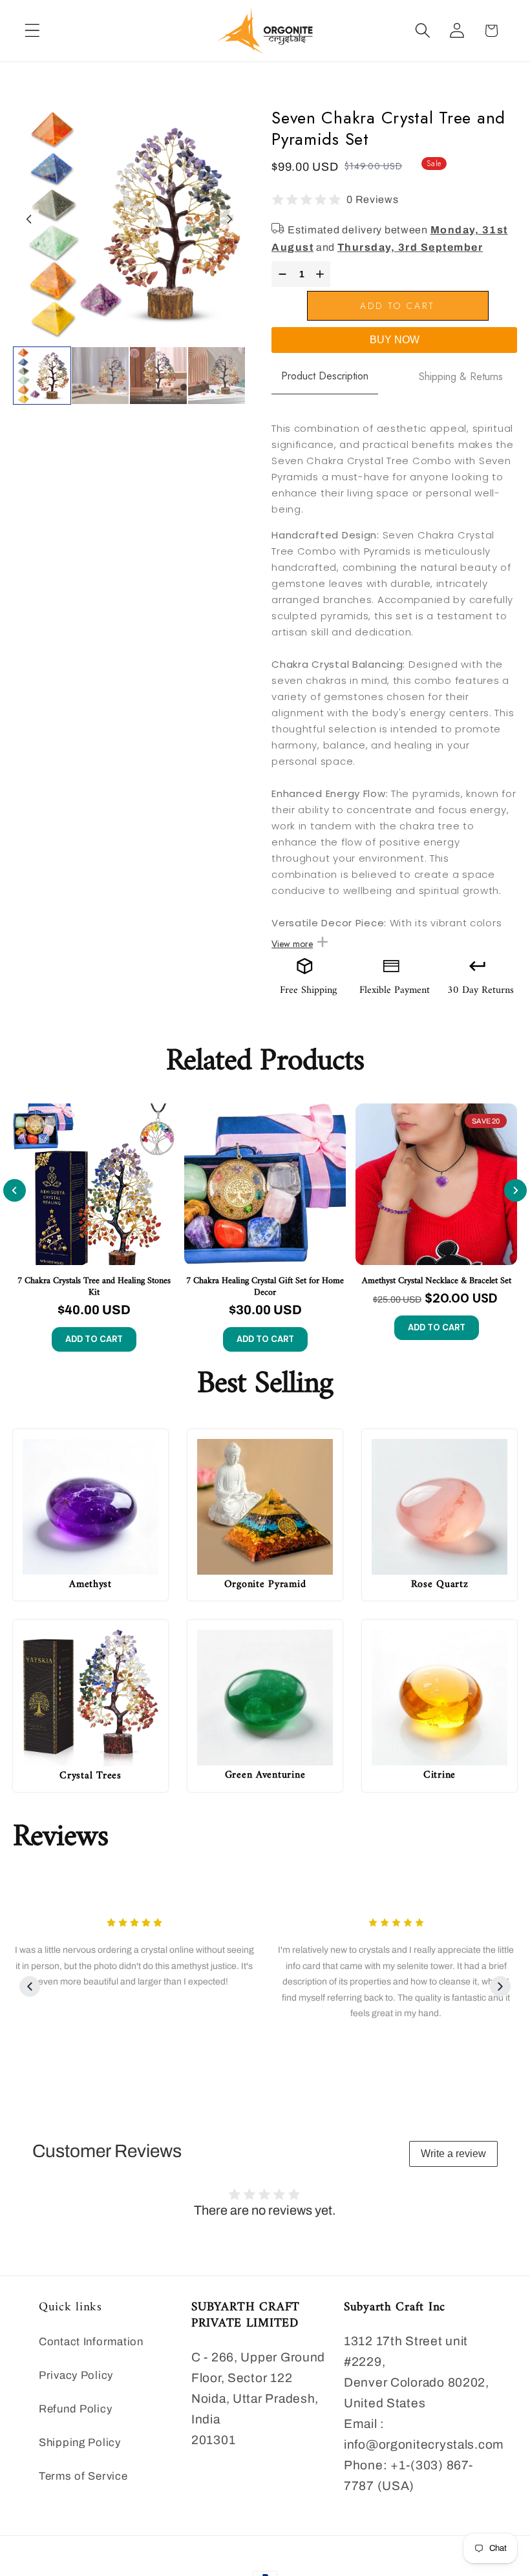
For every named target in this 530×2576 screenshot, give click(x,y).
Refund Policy (75, 2409)
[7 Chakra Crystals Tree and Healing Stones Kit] (94, 1184)
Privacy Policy (76, 2375)
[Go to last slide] (29, 219)
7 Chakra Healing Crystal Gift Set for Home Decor (265, 1287)
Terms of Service (83, 2476)
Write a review (453, 2154)
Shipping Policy (80, 2443)
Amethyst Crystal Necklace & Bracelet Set (437, 1281)
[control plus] (322, 274)
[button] (33, 31)
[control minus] (281, 274)
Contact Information (91, 2342)
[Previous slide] (15, 1190)
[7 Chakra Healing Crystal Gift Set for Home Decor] (265, 1184)
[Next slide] (229, 219)
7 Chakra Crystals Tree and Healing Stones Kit (94, 1287)
